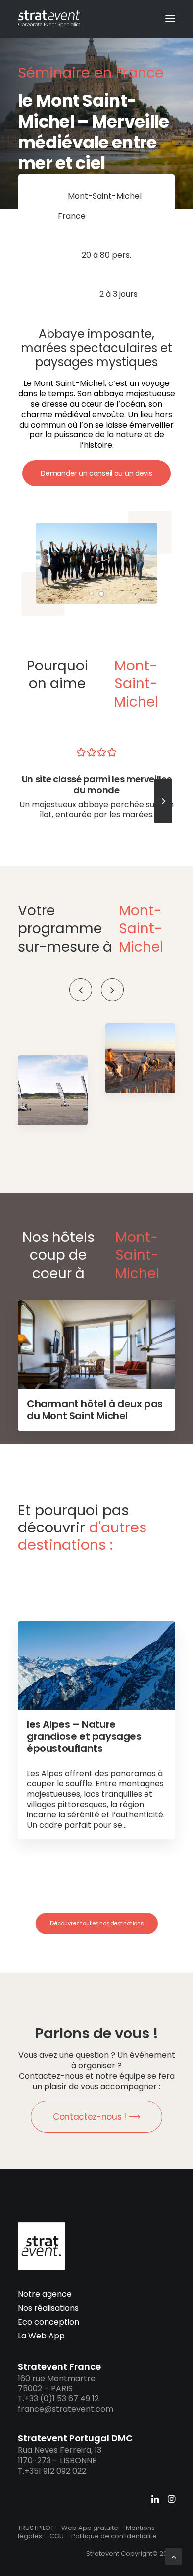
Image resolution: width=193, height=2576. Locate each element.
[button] (170, 19)
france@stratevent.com (66, 2409)
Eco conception (48, 2322)
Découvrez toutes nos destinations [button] (96, 1923)
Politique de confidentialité (114, 2536)
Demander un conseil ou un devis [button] (96, 473)
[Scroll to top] (174, 2556)
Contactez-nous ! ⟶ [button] (96, 2117)
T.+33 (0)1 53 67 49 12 (58, 2399)
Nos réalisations (48, 2308)
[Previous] (81, 990)
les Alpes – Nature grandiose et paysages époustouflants (84, 1736)
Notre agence (45, 2294)
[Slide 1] (92, 594)
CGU (57, 2536)
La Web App (41, 2336)
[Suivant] (163, 823)
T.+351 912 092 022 (52, 2471)
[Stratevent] (49, 19)
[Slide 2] (101, 594)
